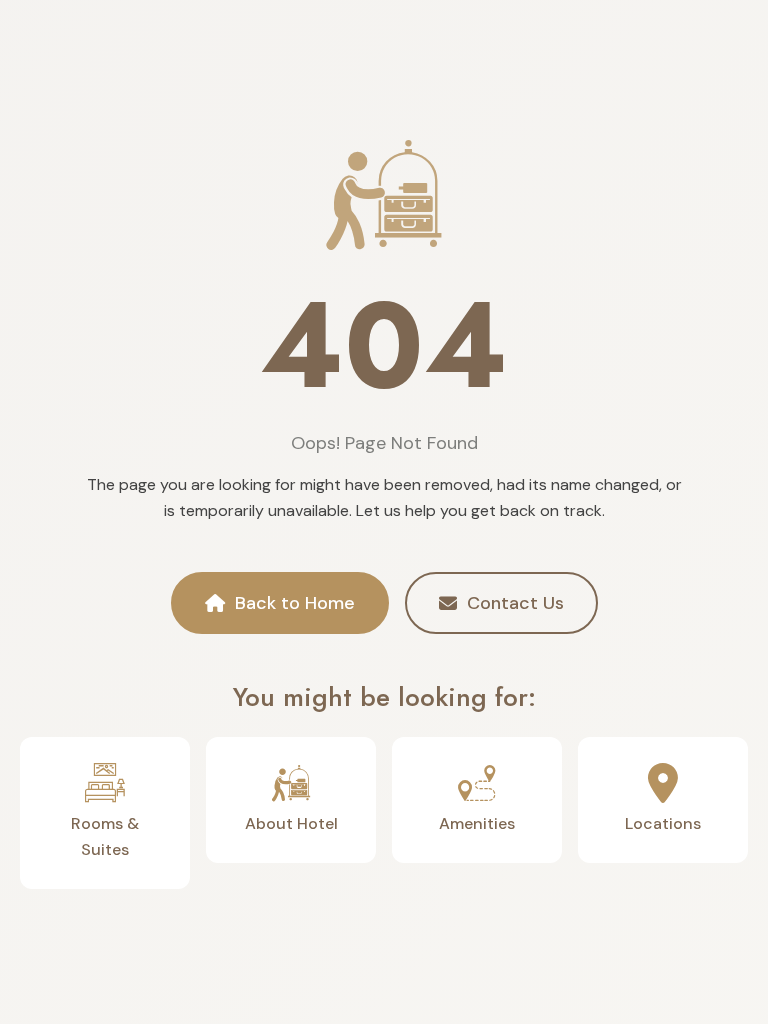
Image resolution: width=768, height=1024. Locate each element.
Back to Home (295, 603)
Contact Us (515, 603)
